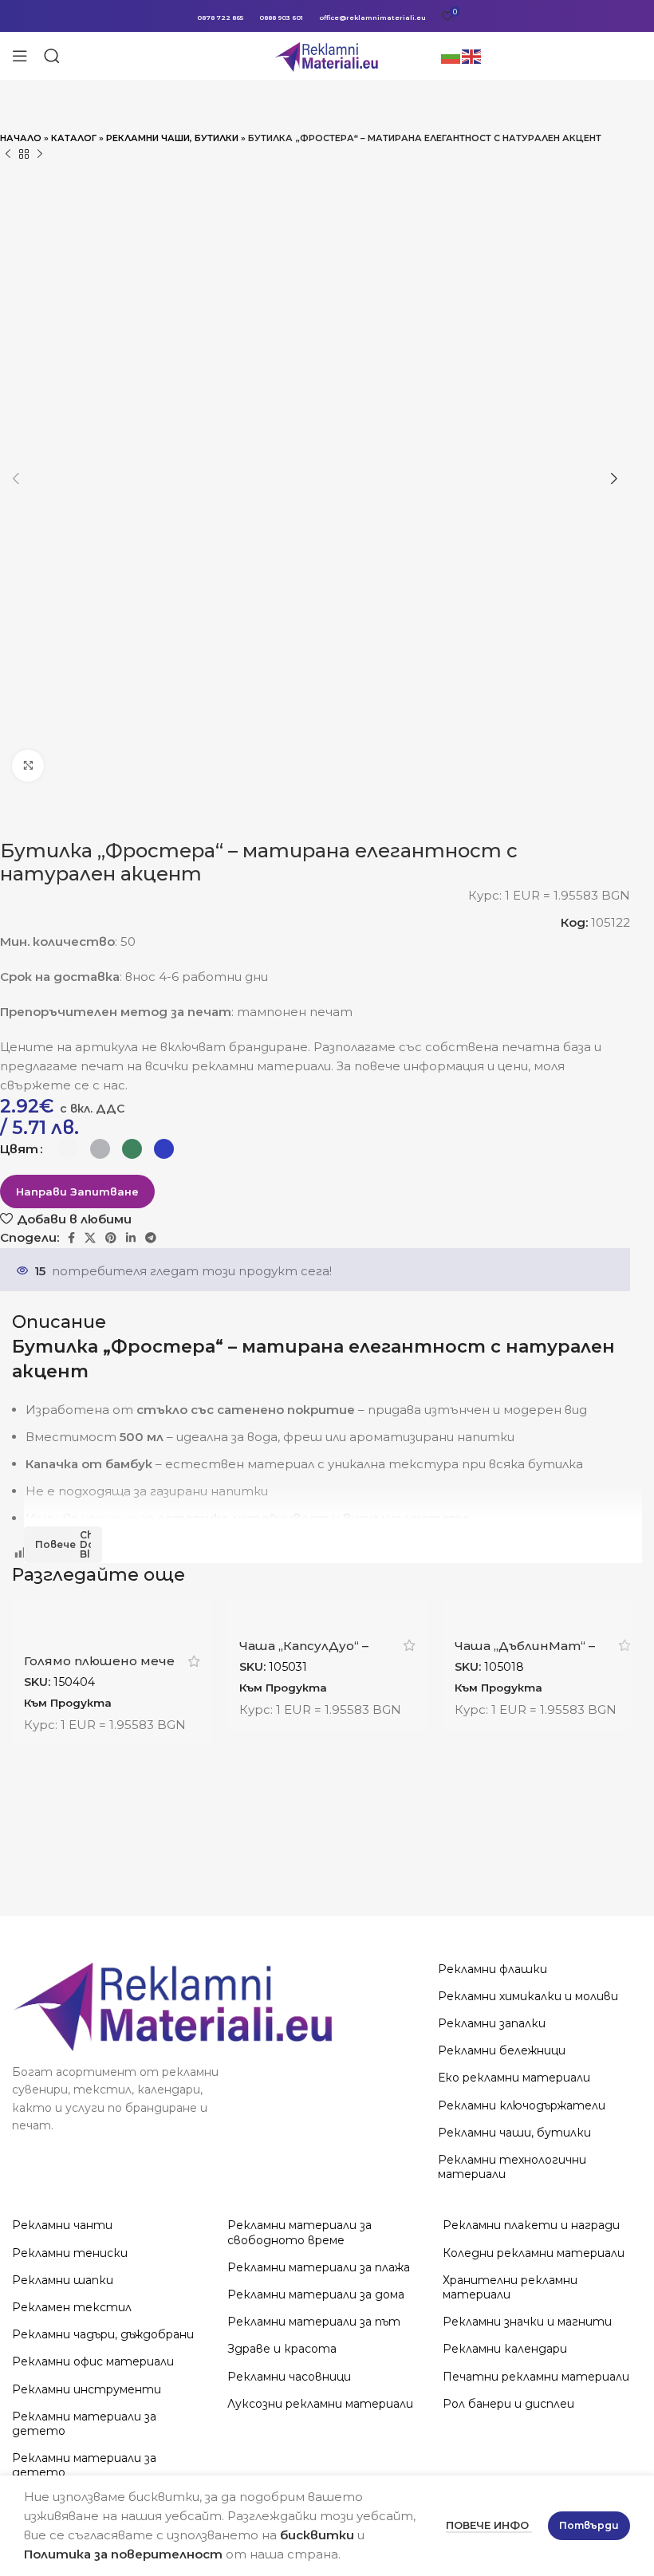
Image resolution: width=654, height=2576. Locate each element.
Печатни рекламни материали (536, 2377)
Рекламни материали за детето (84, 2424)
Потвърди (589, 2525)
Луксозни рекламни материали (320, 2404)
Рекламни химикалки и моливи (528, 1996)
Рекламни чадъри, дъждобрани (103, 2334)
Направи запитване (77, 1191)
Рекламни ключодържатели (522, 2105)
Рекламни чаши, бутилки (172, 138)
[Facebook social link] (71, 1238)
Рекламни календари (505, 2349)
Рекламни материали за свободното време (299, 2232)
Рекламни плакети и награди (531, 2225)
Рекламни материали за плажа (319, 2267)
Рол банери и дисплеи (508, 2404)
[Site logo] (327, 55)
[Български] (451, 55)
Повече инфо (489, 2525)
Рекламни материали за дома (316, 2294)
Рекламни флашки (492, 1969)
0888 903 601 (281, 18)
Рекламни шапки (63, 2280)
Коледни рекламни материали (534, 2253)
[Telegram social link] (151, 1238)
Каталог (74, 138)
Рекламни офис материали (93, 2361)
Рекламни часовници (289, 2377)
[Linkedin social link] (131, 1238)
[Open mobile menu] (20, 56)
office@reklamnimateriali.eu (372, 18)
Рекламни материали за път (314, 2322)
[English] (472, 55)
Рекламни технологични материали (512, 2167)
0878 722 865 (220, 18)
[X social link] (90, 1238)
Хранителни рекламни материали (510, 2287)
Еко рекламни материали (514, 2078)
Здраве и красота (282, 2349)
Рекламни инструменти (87, 2389)
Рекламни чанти (62, 2225)
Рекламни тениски (70, 2253)
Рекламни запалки (492, 2023)
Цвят (19, 1149)
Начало (21, 138)
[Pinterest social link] (111, 1238)
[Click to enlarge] (28, 766)
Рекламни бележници (502, 2050)
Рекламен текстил (72, 2307)
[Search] (52, 56)
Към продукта (68, 1703)
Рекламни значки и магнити (527, 2322)
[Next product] (40, 155)
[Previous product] (8, 155)
